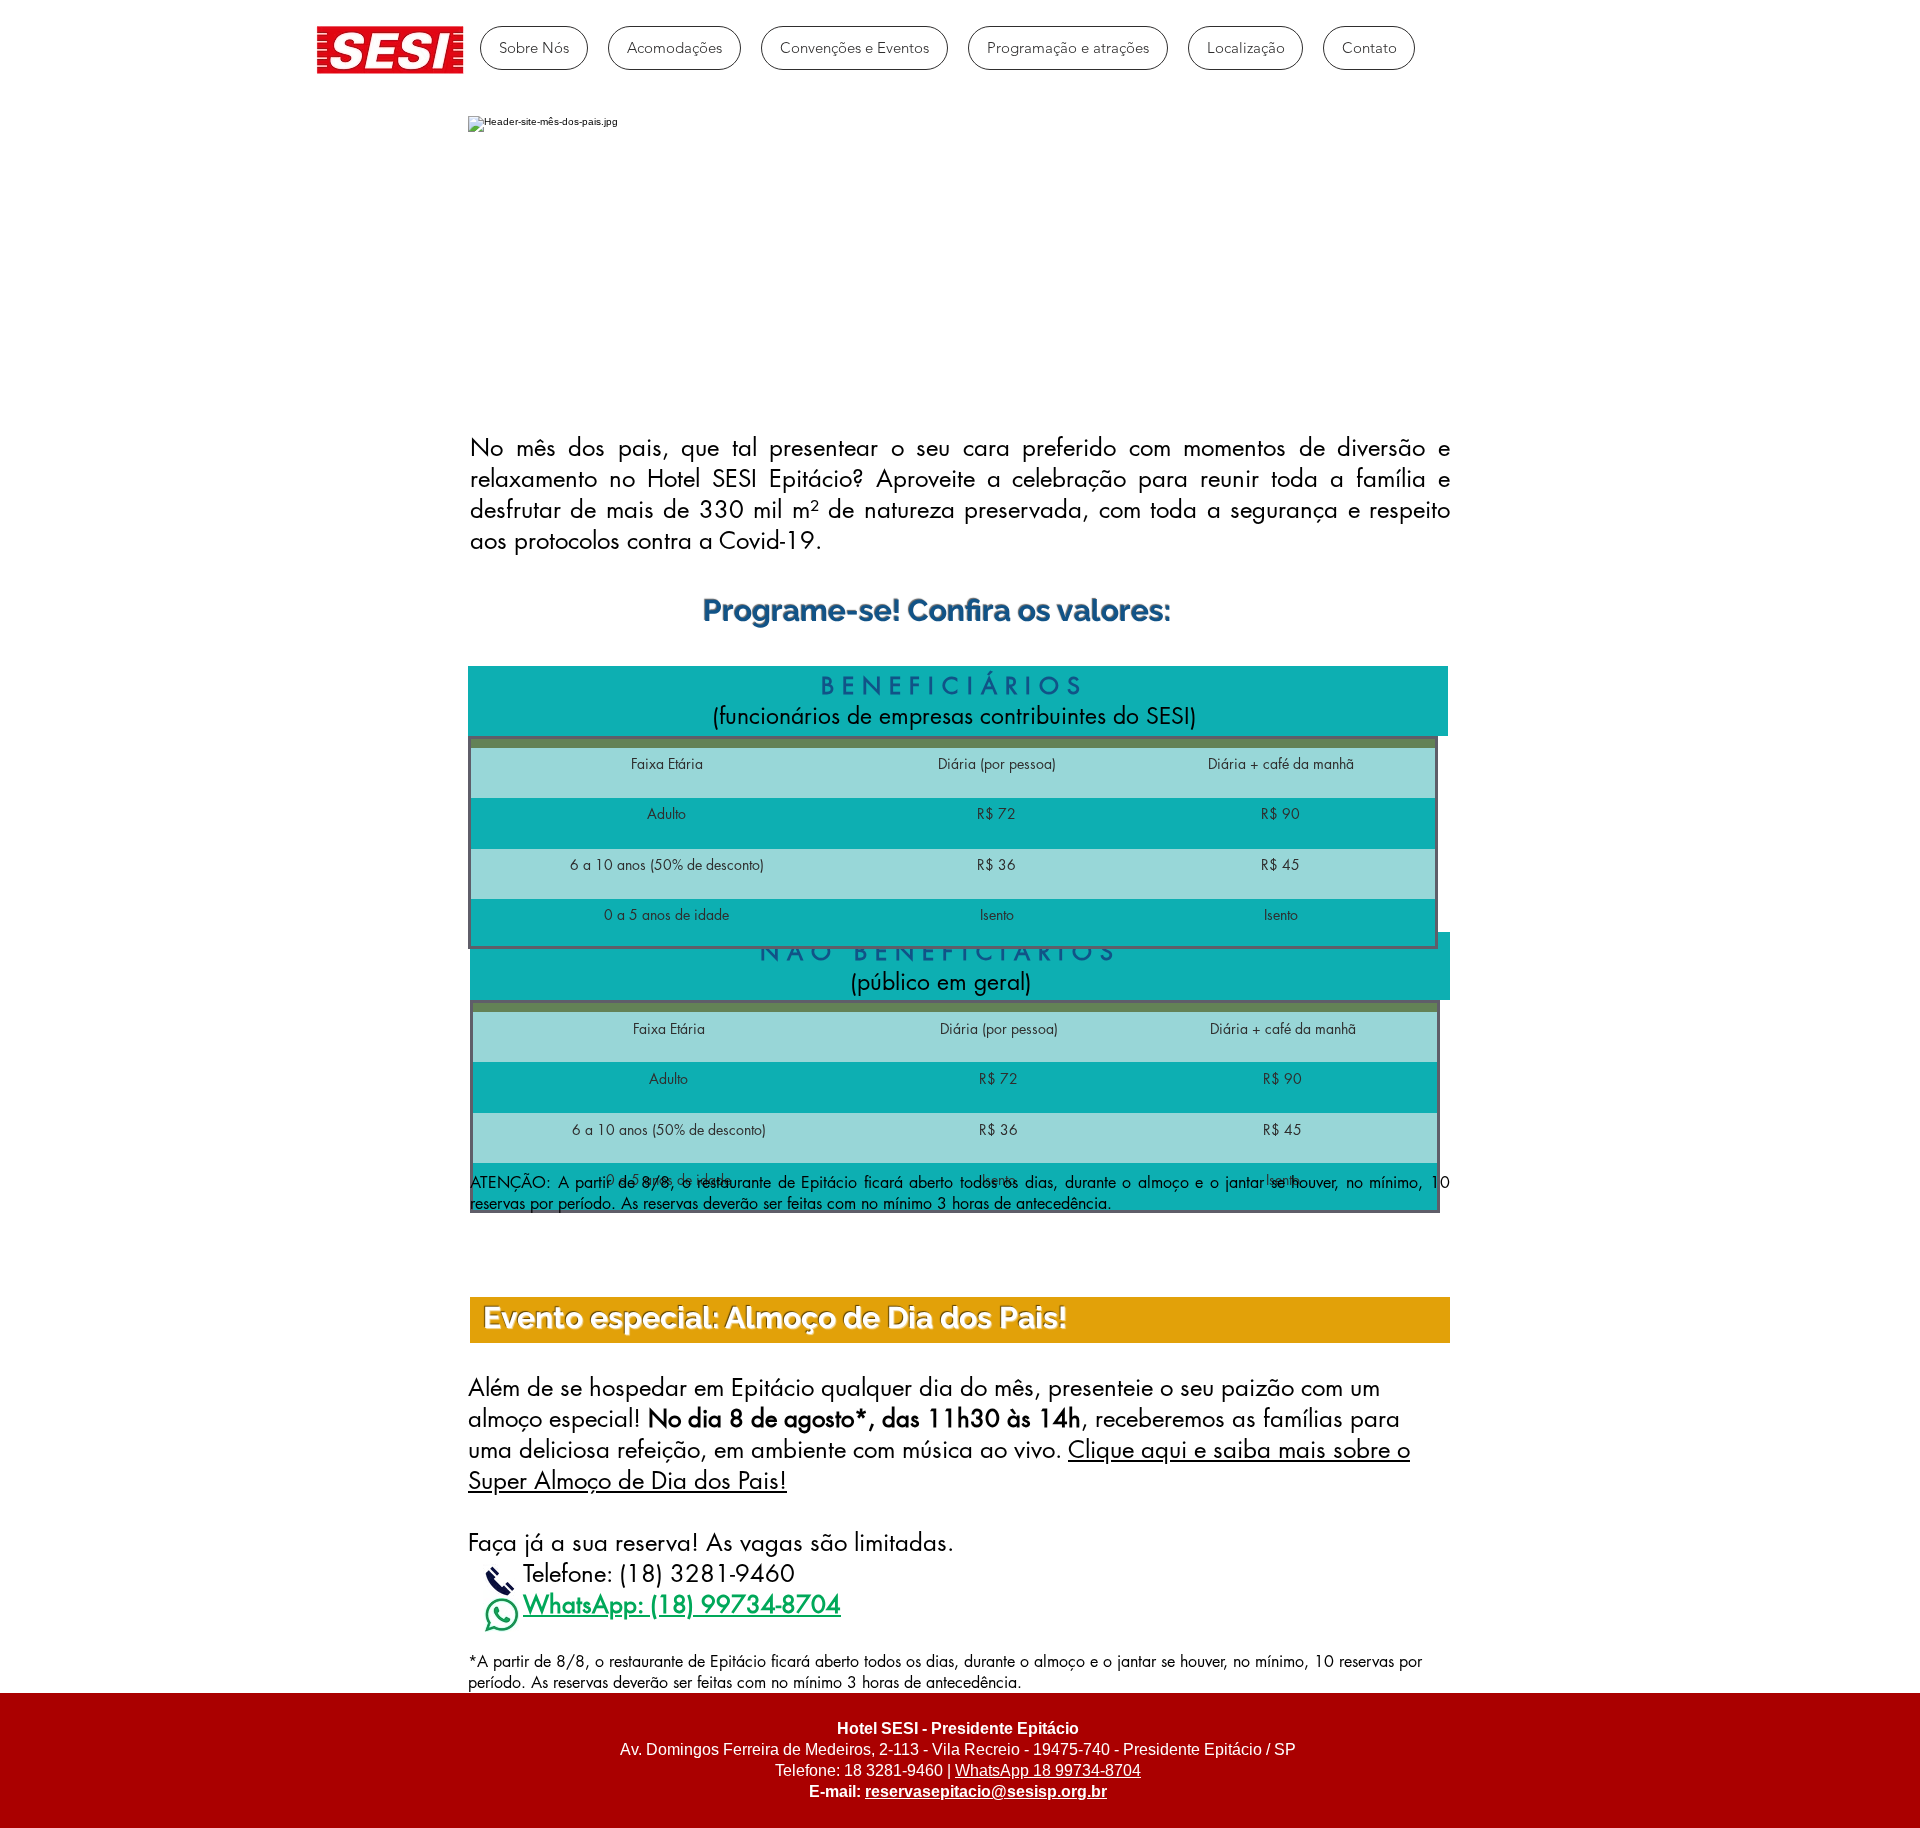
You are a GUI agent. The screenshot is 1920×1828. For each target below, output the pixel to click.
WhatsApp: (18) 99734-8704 (682, 1604)
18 (1040, 1770)
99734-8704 (1096, 1770)
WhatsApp (992, 1770)
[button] (674, 48)
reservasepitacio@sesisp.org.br (986, 1791)
